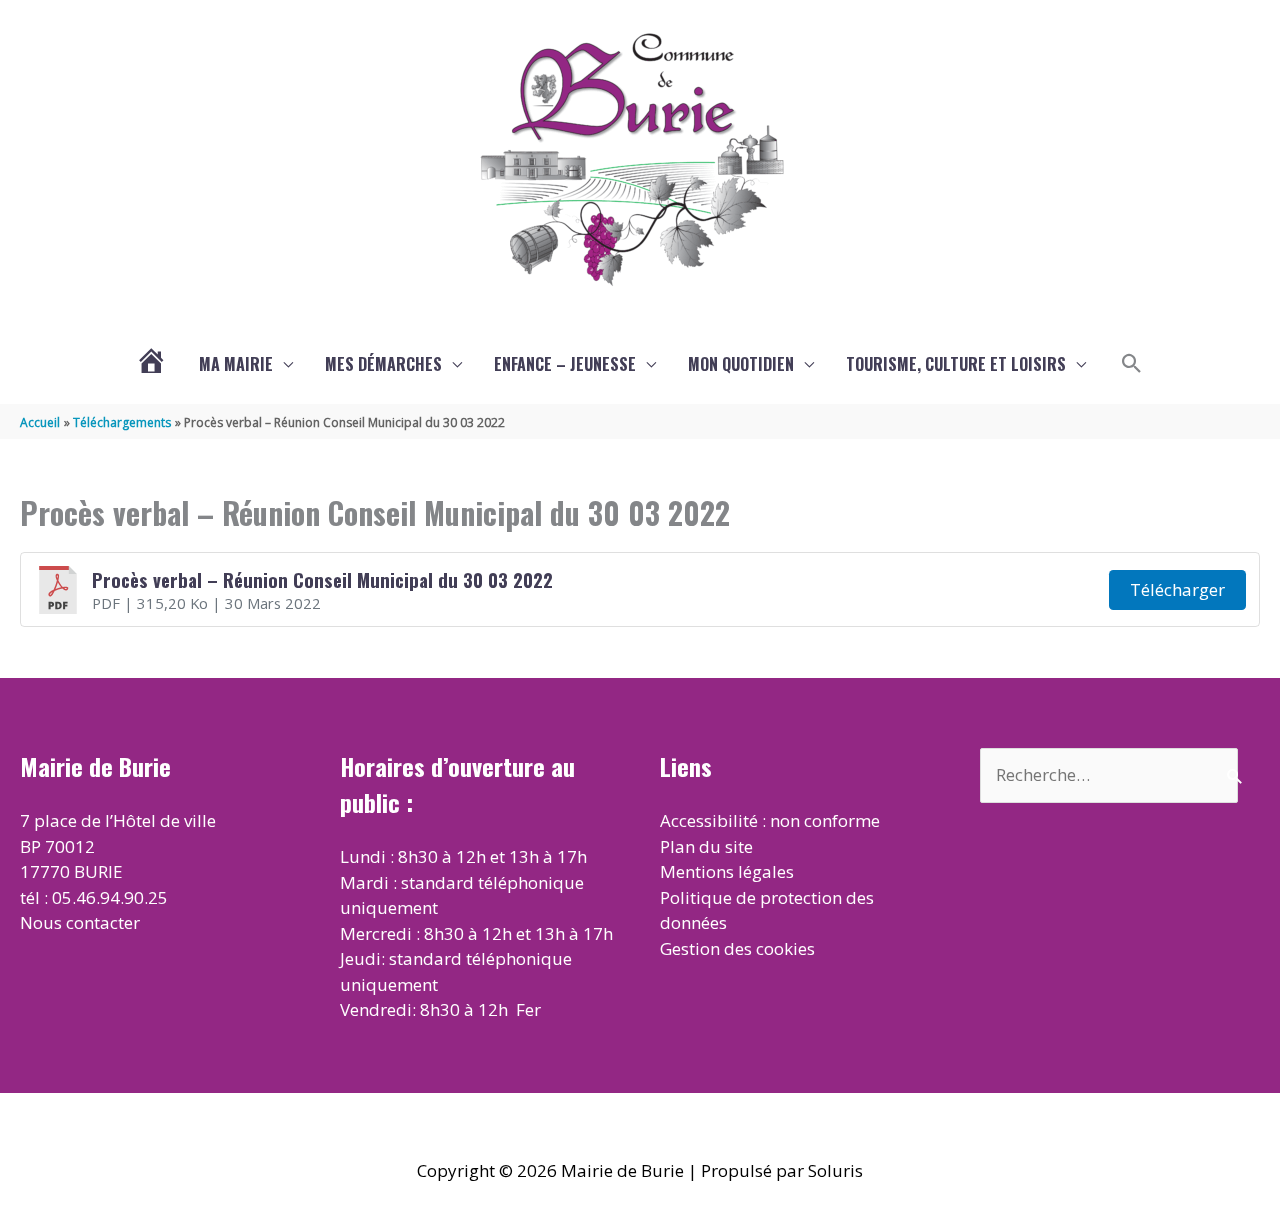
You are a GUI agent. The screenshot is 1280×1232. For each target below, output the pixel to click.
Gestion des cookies (737, 948)
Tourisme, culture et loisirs (956, 364)
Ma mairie (236, 364)
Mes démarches (383, 364)
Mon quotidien (741, 364)
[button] (1132, 364)
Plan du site (706, 846)
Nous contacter (80, 922)
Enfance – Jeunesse (565, 364)
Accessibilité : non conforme (770, 820)
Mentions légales (727, 871)
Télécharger (1177, 589)
